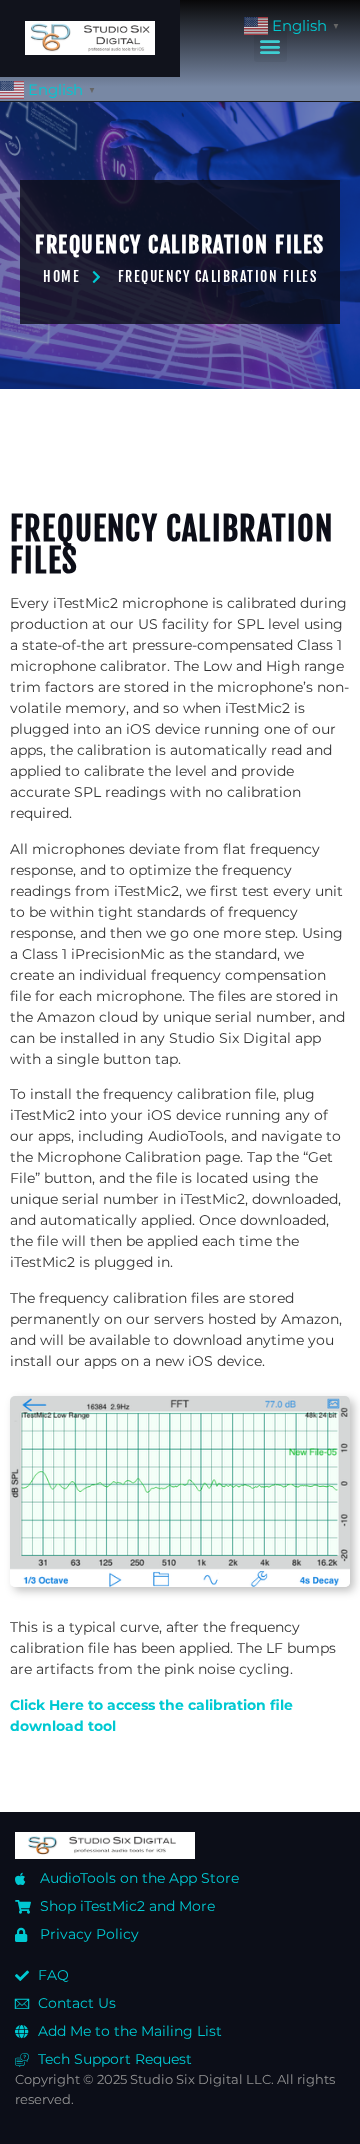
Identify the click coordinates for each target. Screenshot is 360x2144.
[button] (270, 45)
